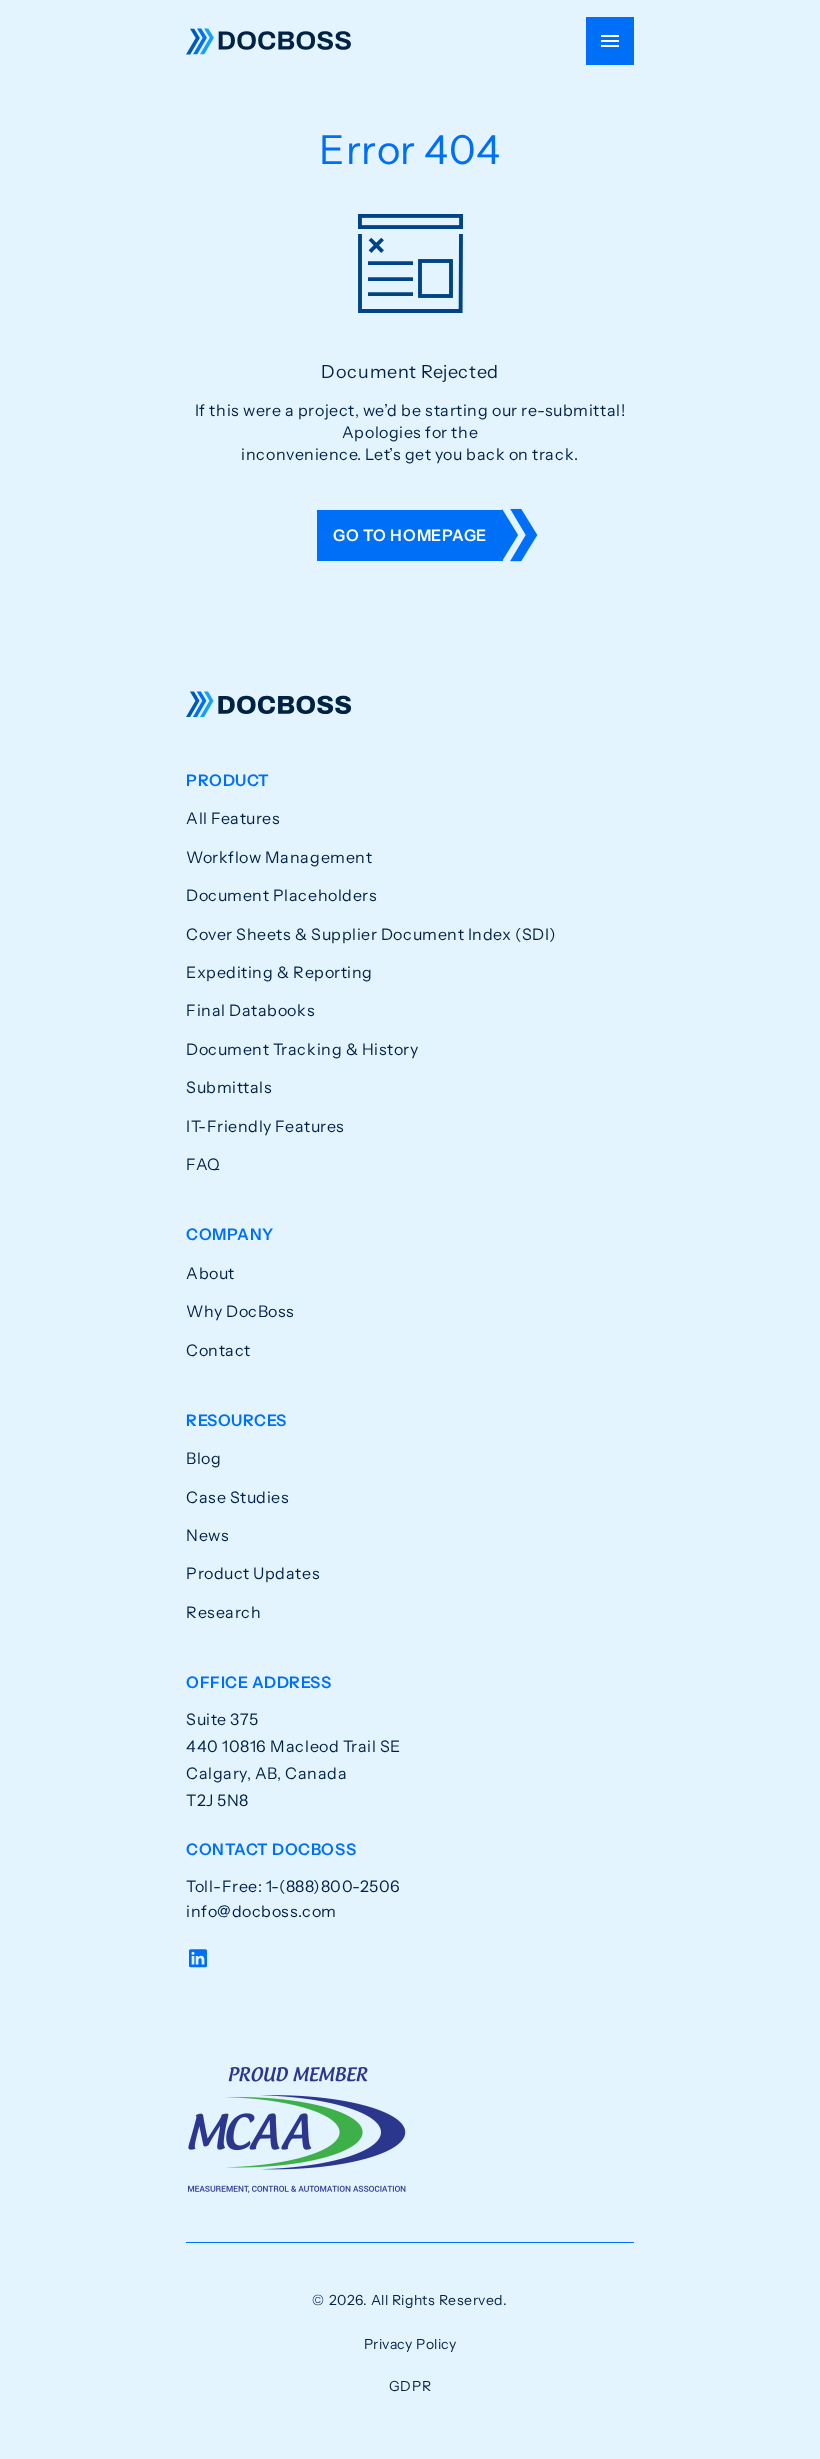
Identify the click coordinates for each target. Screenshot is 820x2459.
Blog (203, 1458)
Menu (610, 41)
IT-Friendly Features (265, 1126)
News (207, 1535)
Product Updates (253, 1573)
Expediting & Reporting (279, 972)
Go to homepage (410, 535)
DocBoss (268, 41)
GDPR (410, 2386)
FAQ (203, 1164)
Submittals (229, 1087)
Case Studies (237, 1497)
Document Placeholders (281, 895)
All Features (233, 818)
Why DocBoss (240, 1311)
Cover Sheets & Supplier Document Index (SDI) (371, 934)
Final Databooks (250, 1010)
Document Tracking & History (302, 1049)
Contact (218, 1350)
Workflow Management (279, 857)
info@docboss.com (261, 1911)
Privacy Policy (410, 2344)
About (210, 1273)
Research (223, 1612)
